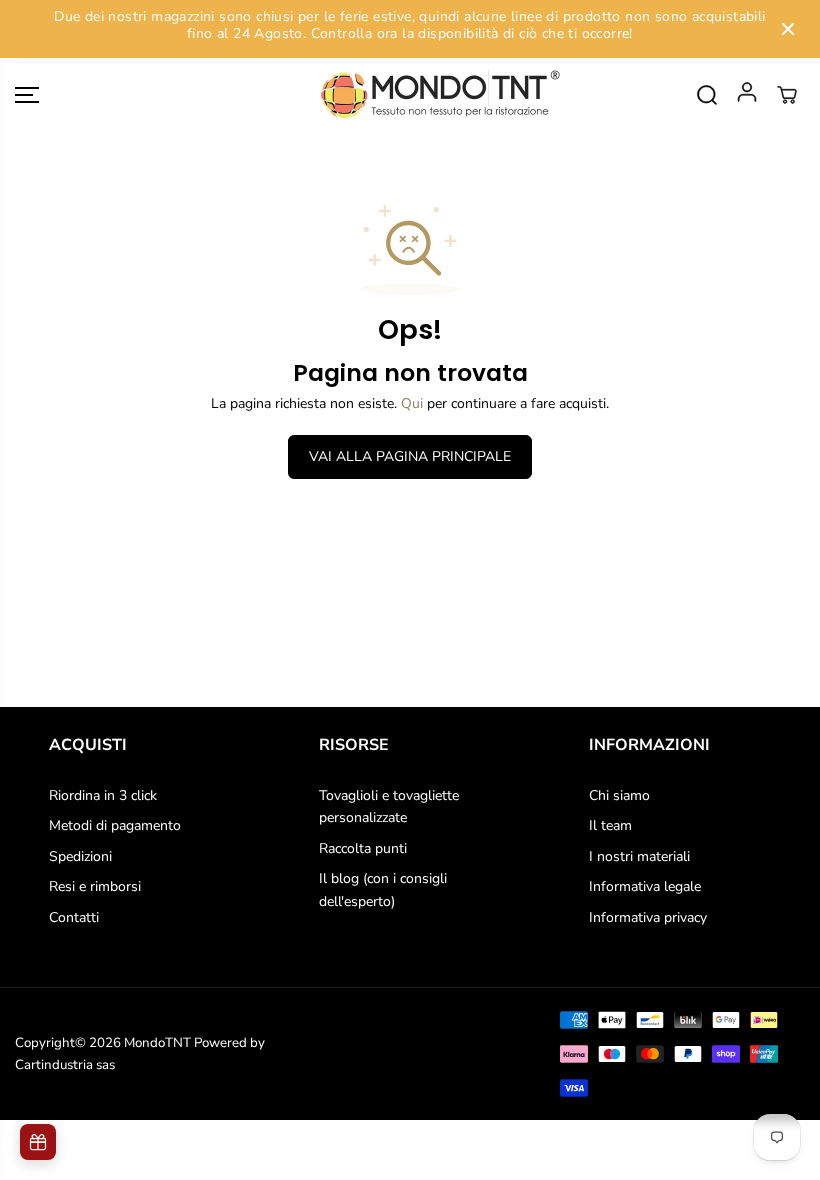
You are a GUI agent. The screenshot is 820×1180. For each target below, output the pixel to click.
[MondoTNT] (410, 95)
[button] (27, 95)
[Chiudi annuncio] (788, 29)
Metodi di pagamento (115, 825)
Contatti (74, 917)
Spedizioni (80, 856)
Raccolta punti (363, 848)
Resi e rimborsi (95, 886)
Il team (610, 825)
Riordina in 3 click (103, 795)
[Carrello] (787, 95)
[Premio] (38, 1142)
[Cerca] (707, 95)
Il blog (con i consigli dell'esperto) (383, 889)
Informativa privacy (648, 917)
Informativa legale (645, 886)
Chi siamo (619, 795)
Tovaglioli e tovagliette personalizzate (389, 806)
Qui (412, 403)
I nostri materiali (639, 856)
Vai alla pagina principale (410, 456)
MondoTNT (157, 1043)
